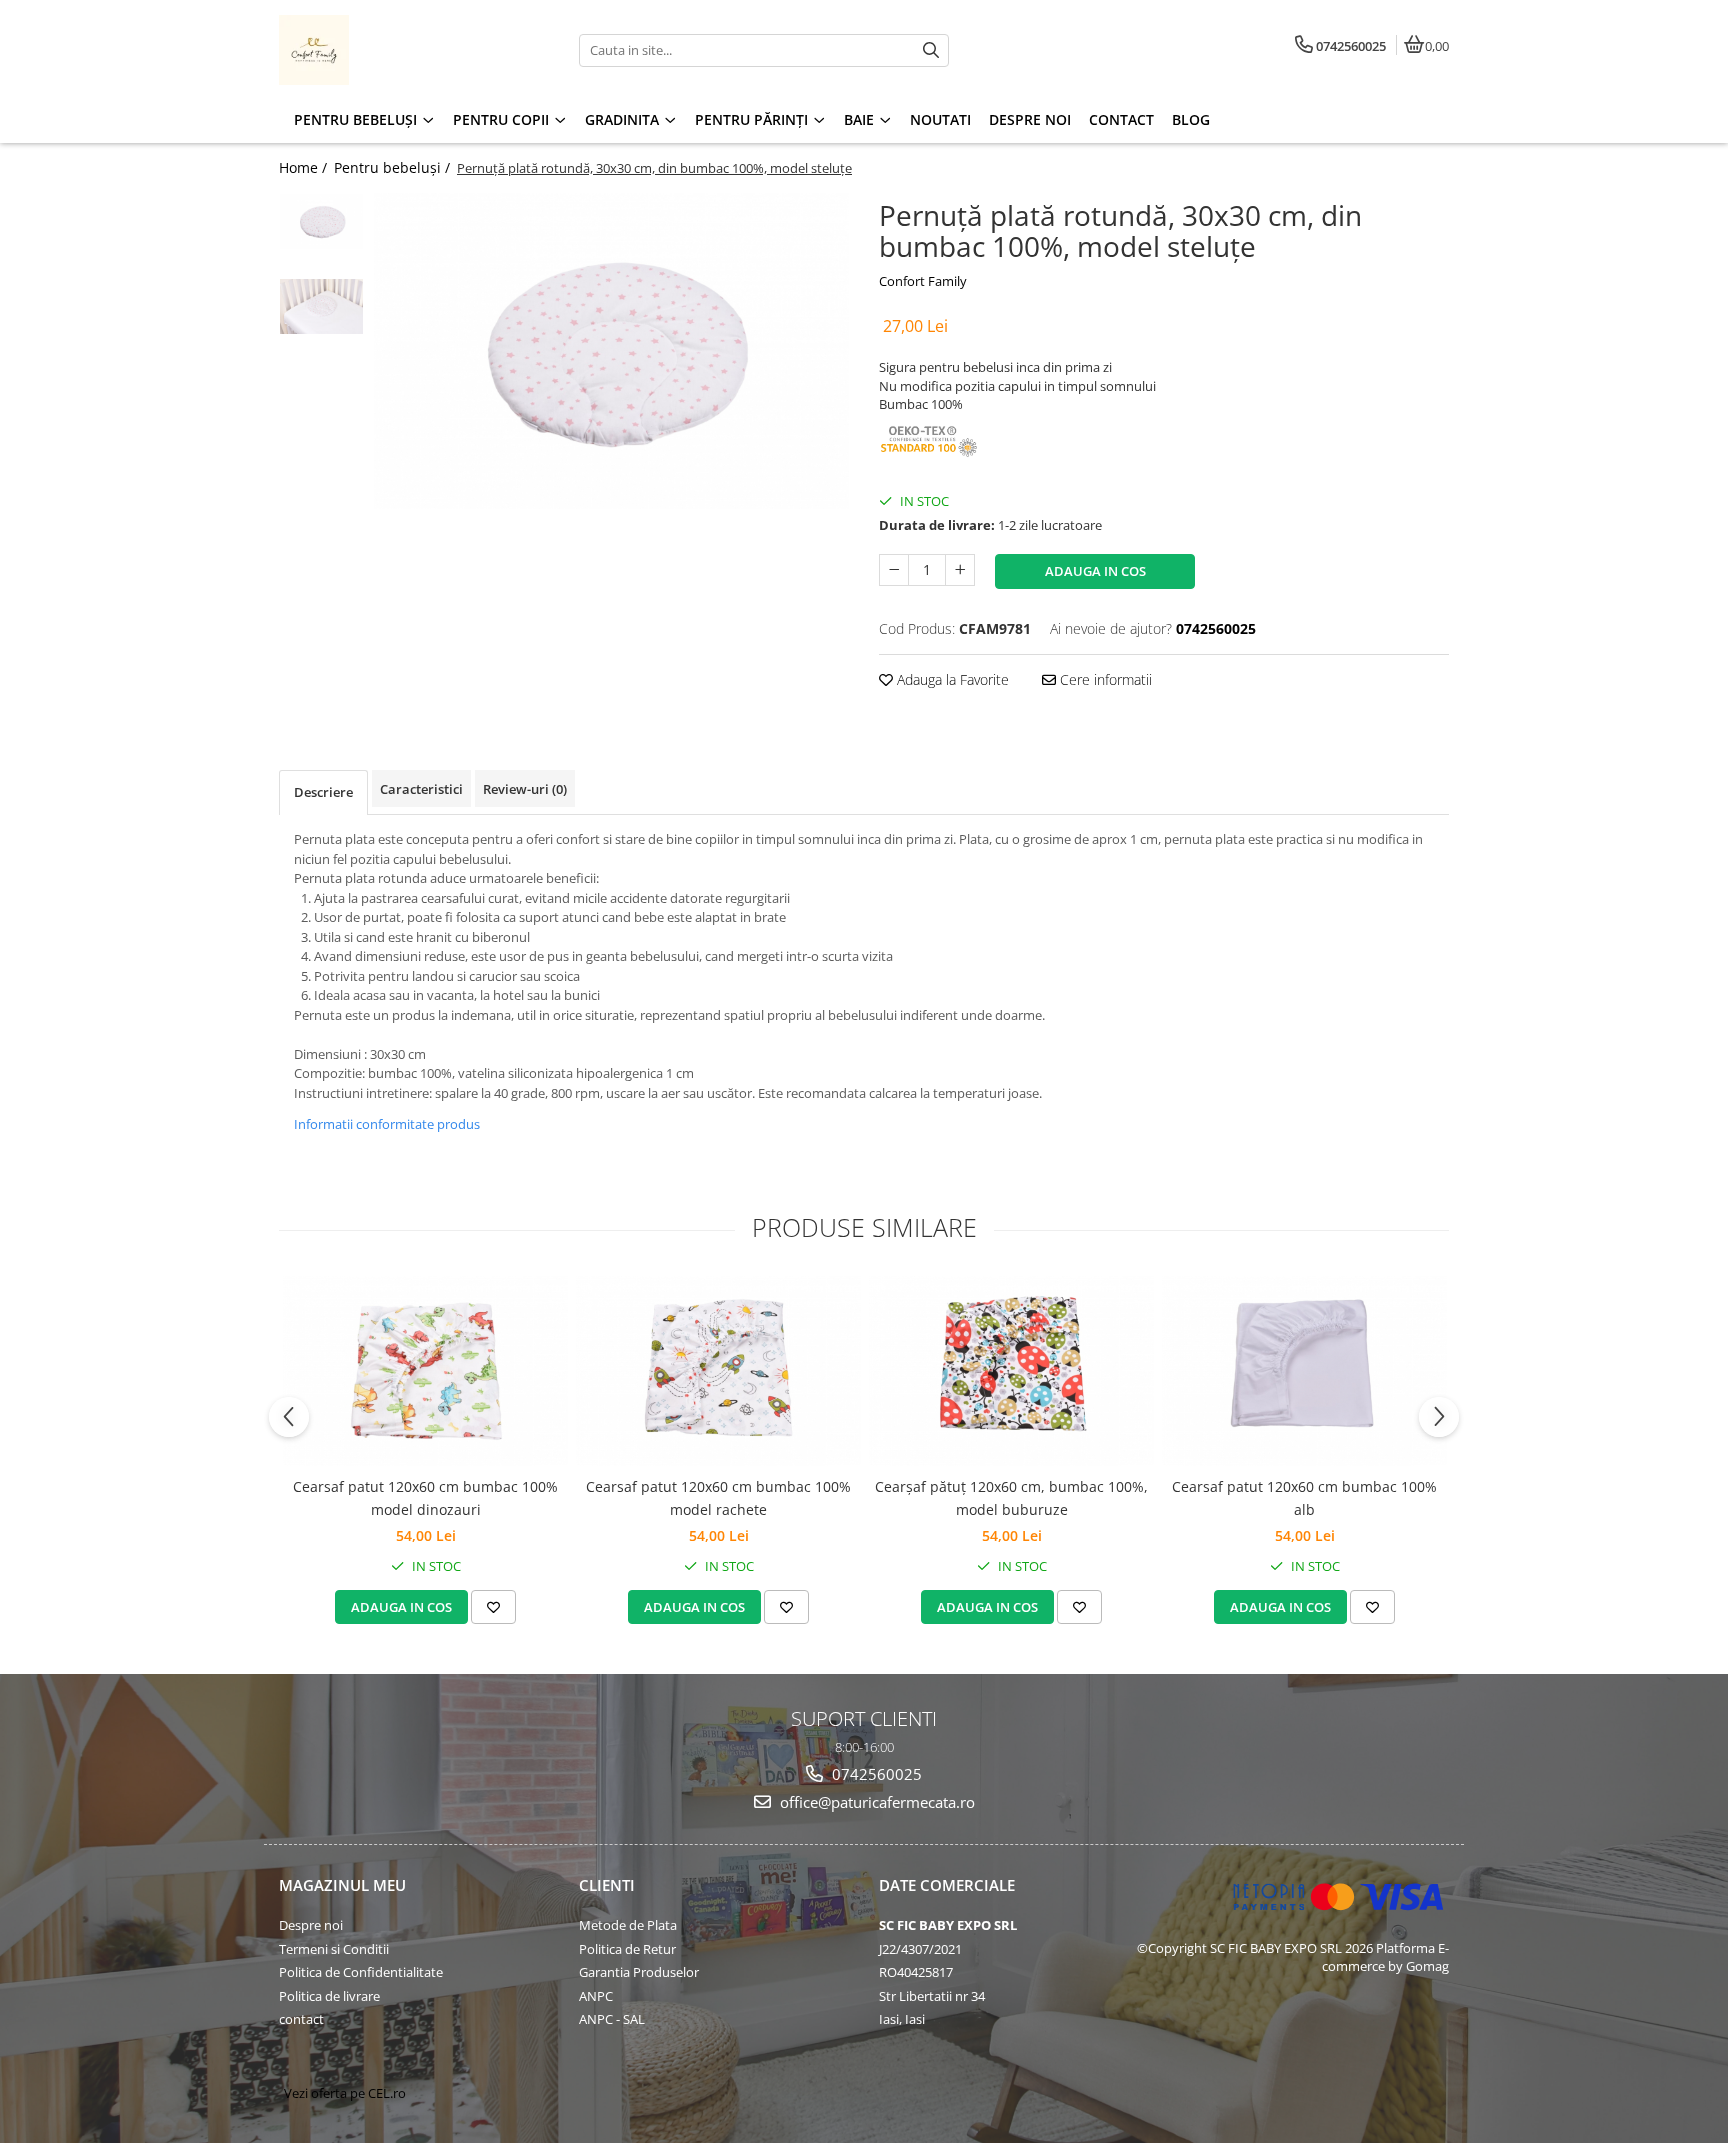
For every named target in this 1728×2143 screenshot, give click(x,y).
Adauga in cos (1095, 571)
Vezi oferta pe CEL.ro (345, 2093)
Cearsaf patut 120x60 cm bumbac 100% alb (1304, 1497)
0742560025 (875, 1774)
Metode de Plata (628, 1925)
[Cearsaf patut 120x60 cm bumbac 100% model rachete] (718, 1371)
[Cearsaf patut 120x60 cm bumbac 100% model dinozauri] (425, 1371)
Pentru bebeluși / (394, 167)
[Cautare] (931, 50)
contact (301, 2019)
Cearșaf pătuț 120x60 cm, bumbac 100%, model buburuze (1011, 1497)
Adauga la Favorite (951, 679)
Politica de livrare (329, 1996)
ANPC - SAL (612, 2019)
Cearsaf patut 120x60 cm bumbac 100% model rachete (718, 1497)
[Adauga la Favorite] (493, 1607)
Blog (1191, 119)
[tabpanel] (611, 351)
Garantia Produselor (639, 1972)
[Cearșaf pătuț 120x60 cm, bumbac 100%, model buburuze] (1011, 1371)
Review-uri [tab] (525, 789)
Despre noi (311, 1925)
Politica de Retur (627, 1949)
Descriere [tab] (323, 792)
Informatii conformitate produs (387, 1124)
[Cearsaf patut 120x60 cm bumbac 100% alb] (1304, 1371)
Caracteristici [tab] (421, 789)
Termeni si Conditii (334, 1949)
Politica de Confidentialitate (361, 1972)
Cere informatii (1104, 679)
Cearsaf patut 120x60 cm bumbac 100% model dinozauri (425, 1497)
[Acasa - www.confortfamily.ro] (404, 50)
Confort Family (923, 281)
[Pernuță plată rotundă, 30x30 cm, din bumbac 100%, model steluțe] (611, 351)
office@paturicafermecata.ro (875, 1802)
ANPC (596, 1996)
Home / (305, 167)
